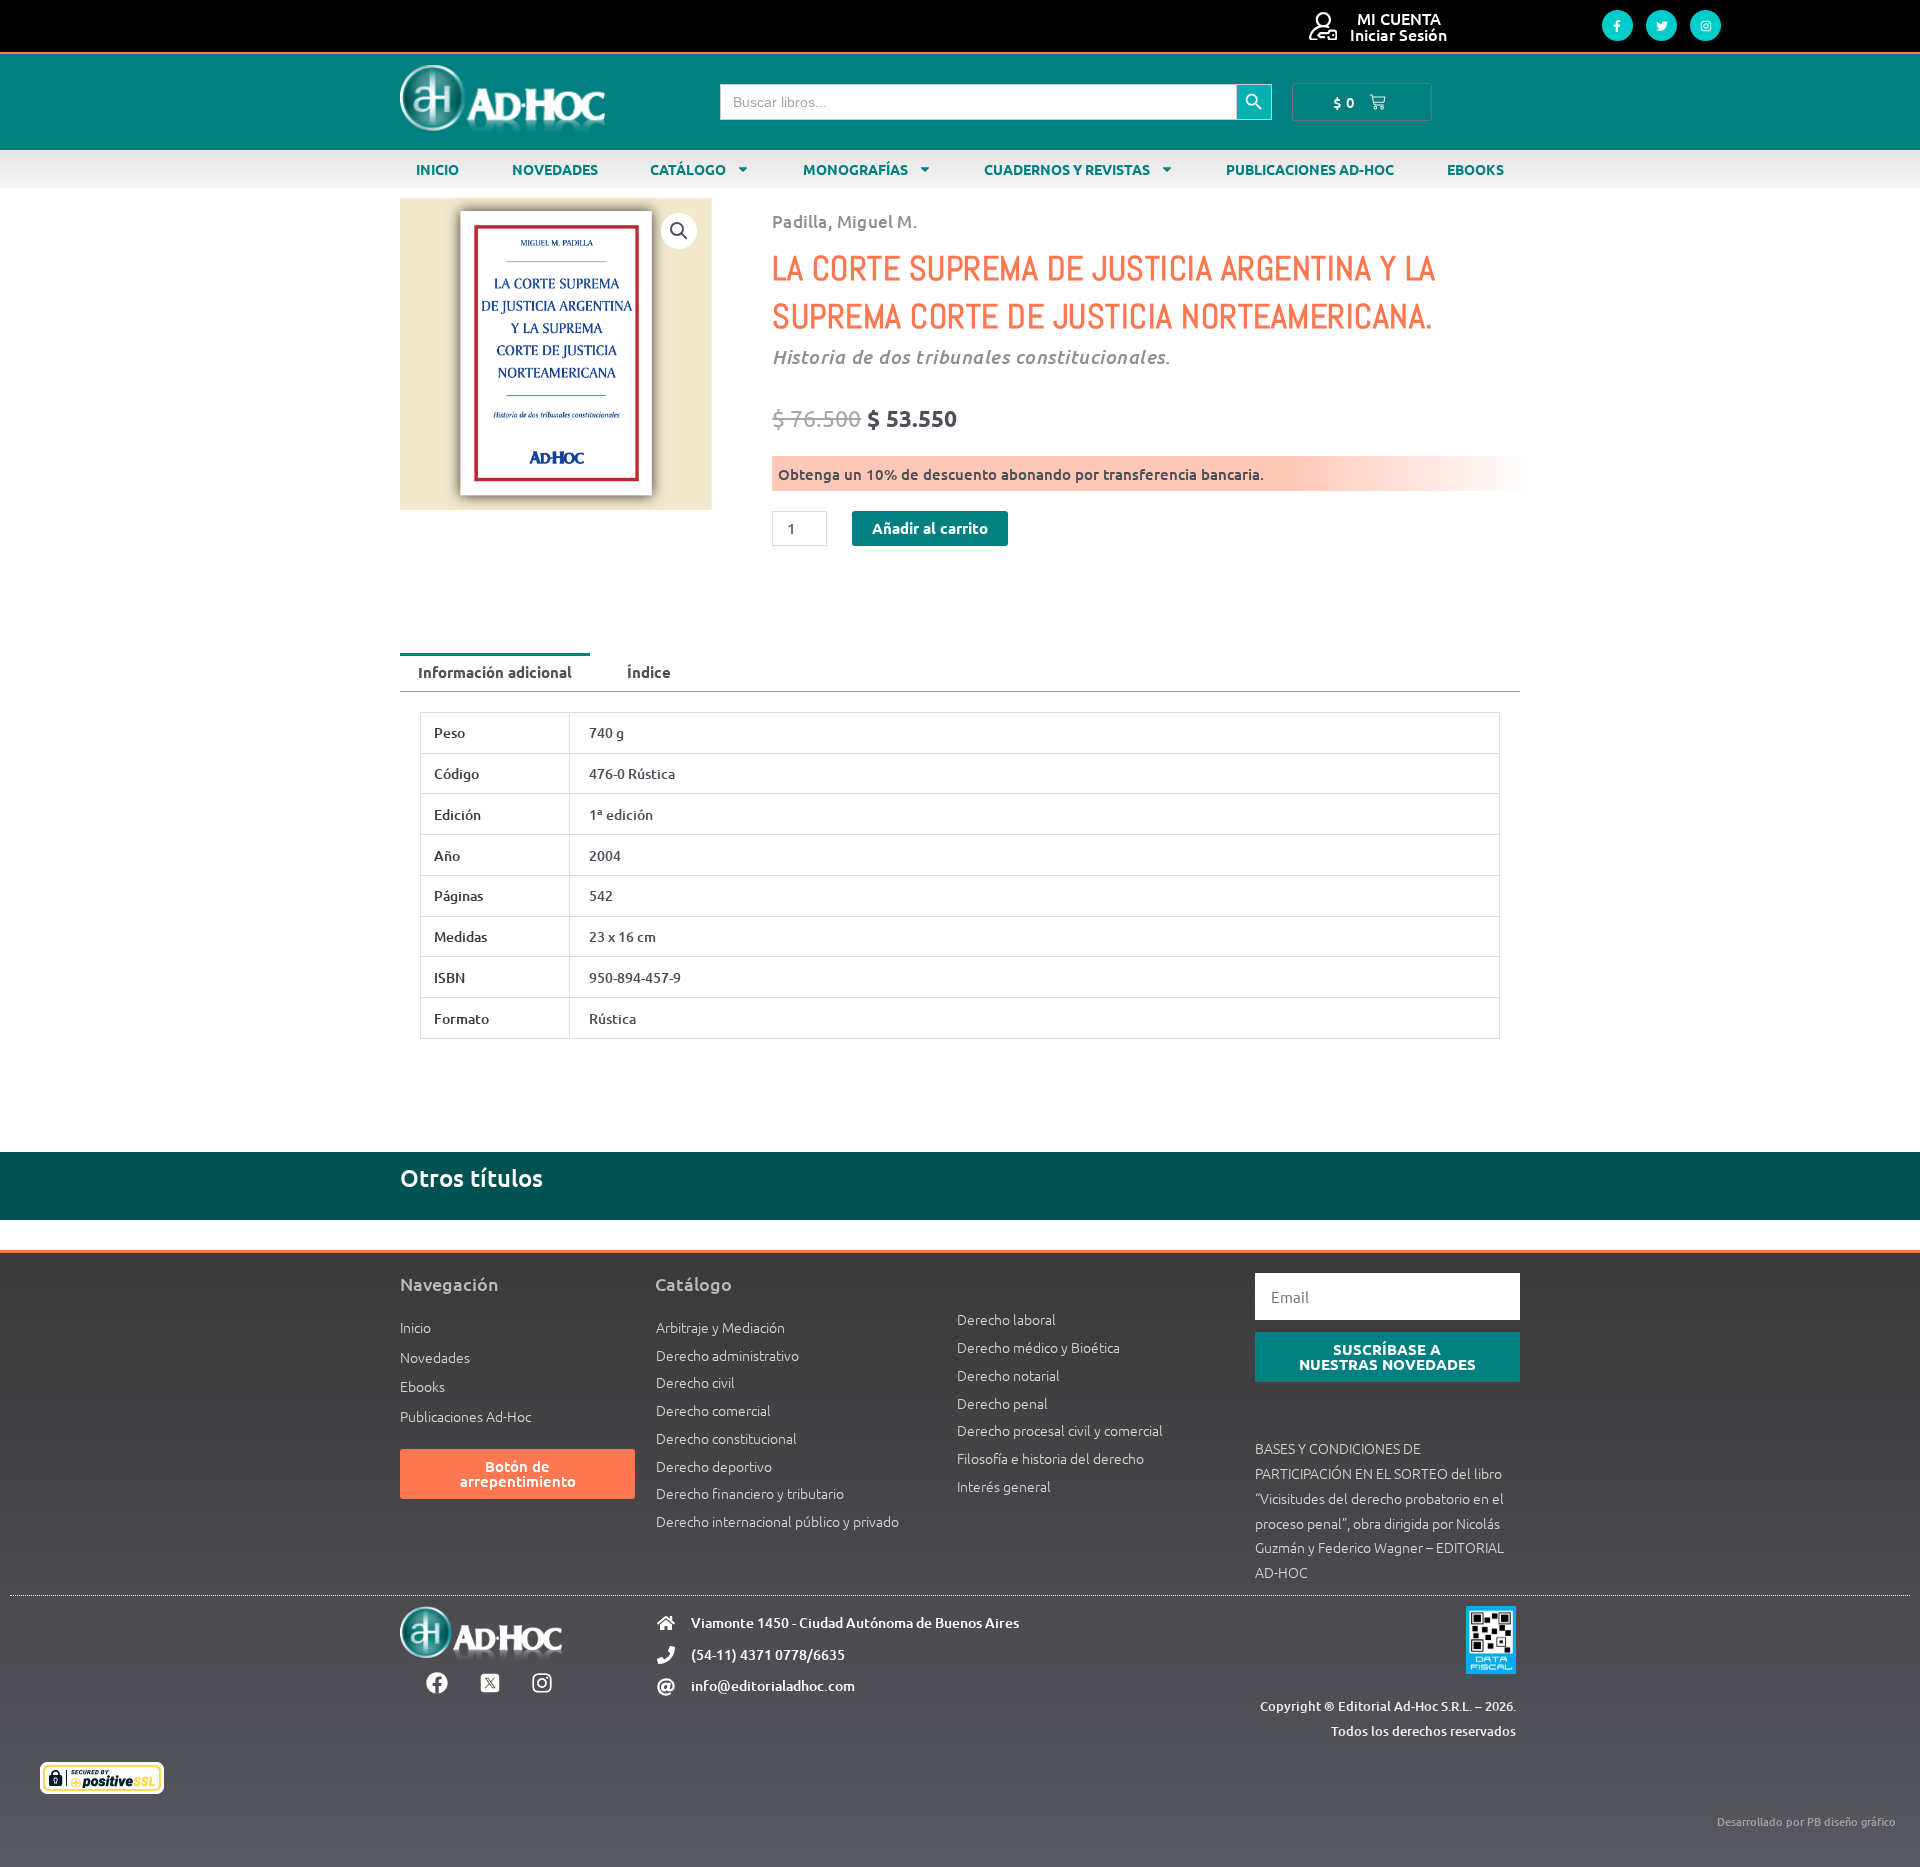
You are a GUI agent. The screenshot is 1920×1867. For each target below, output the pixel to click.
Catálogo (688, 169)
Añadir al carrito (930, 528)
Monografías (855, 169)
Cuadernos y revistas (1067, 169)
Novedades (555, 169)
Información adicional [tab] (495, 672)
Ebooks (1475, 169)
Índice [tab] (649, 672)
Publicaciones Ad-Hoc (1310, 169)
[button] (679, 231)
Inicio (437, 169)
